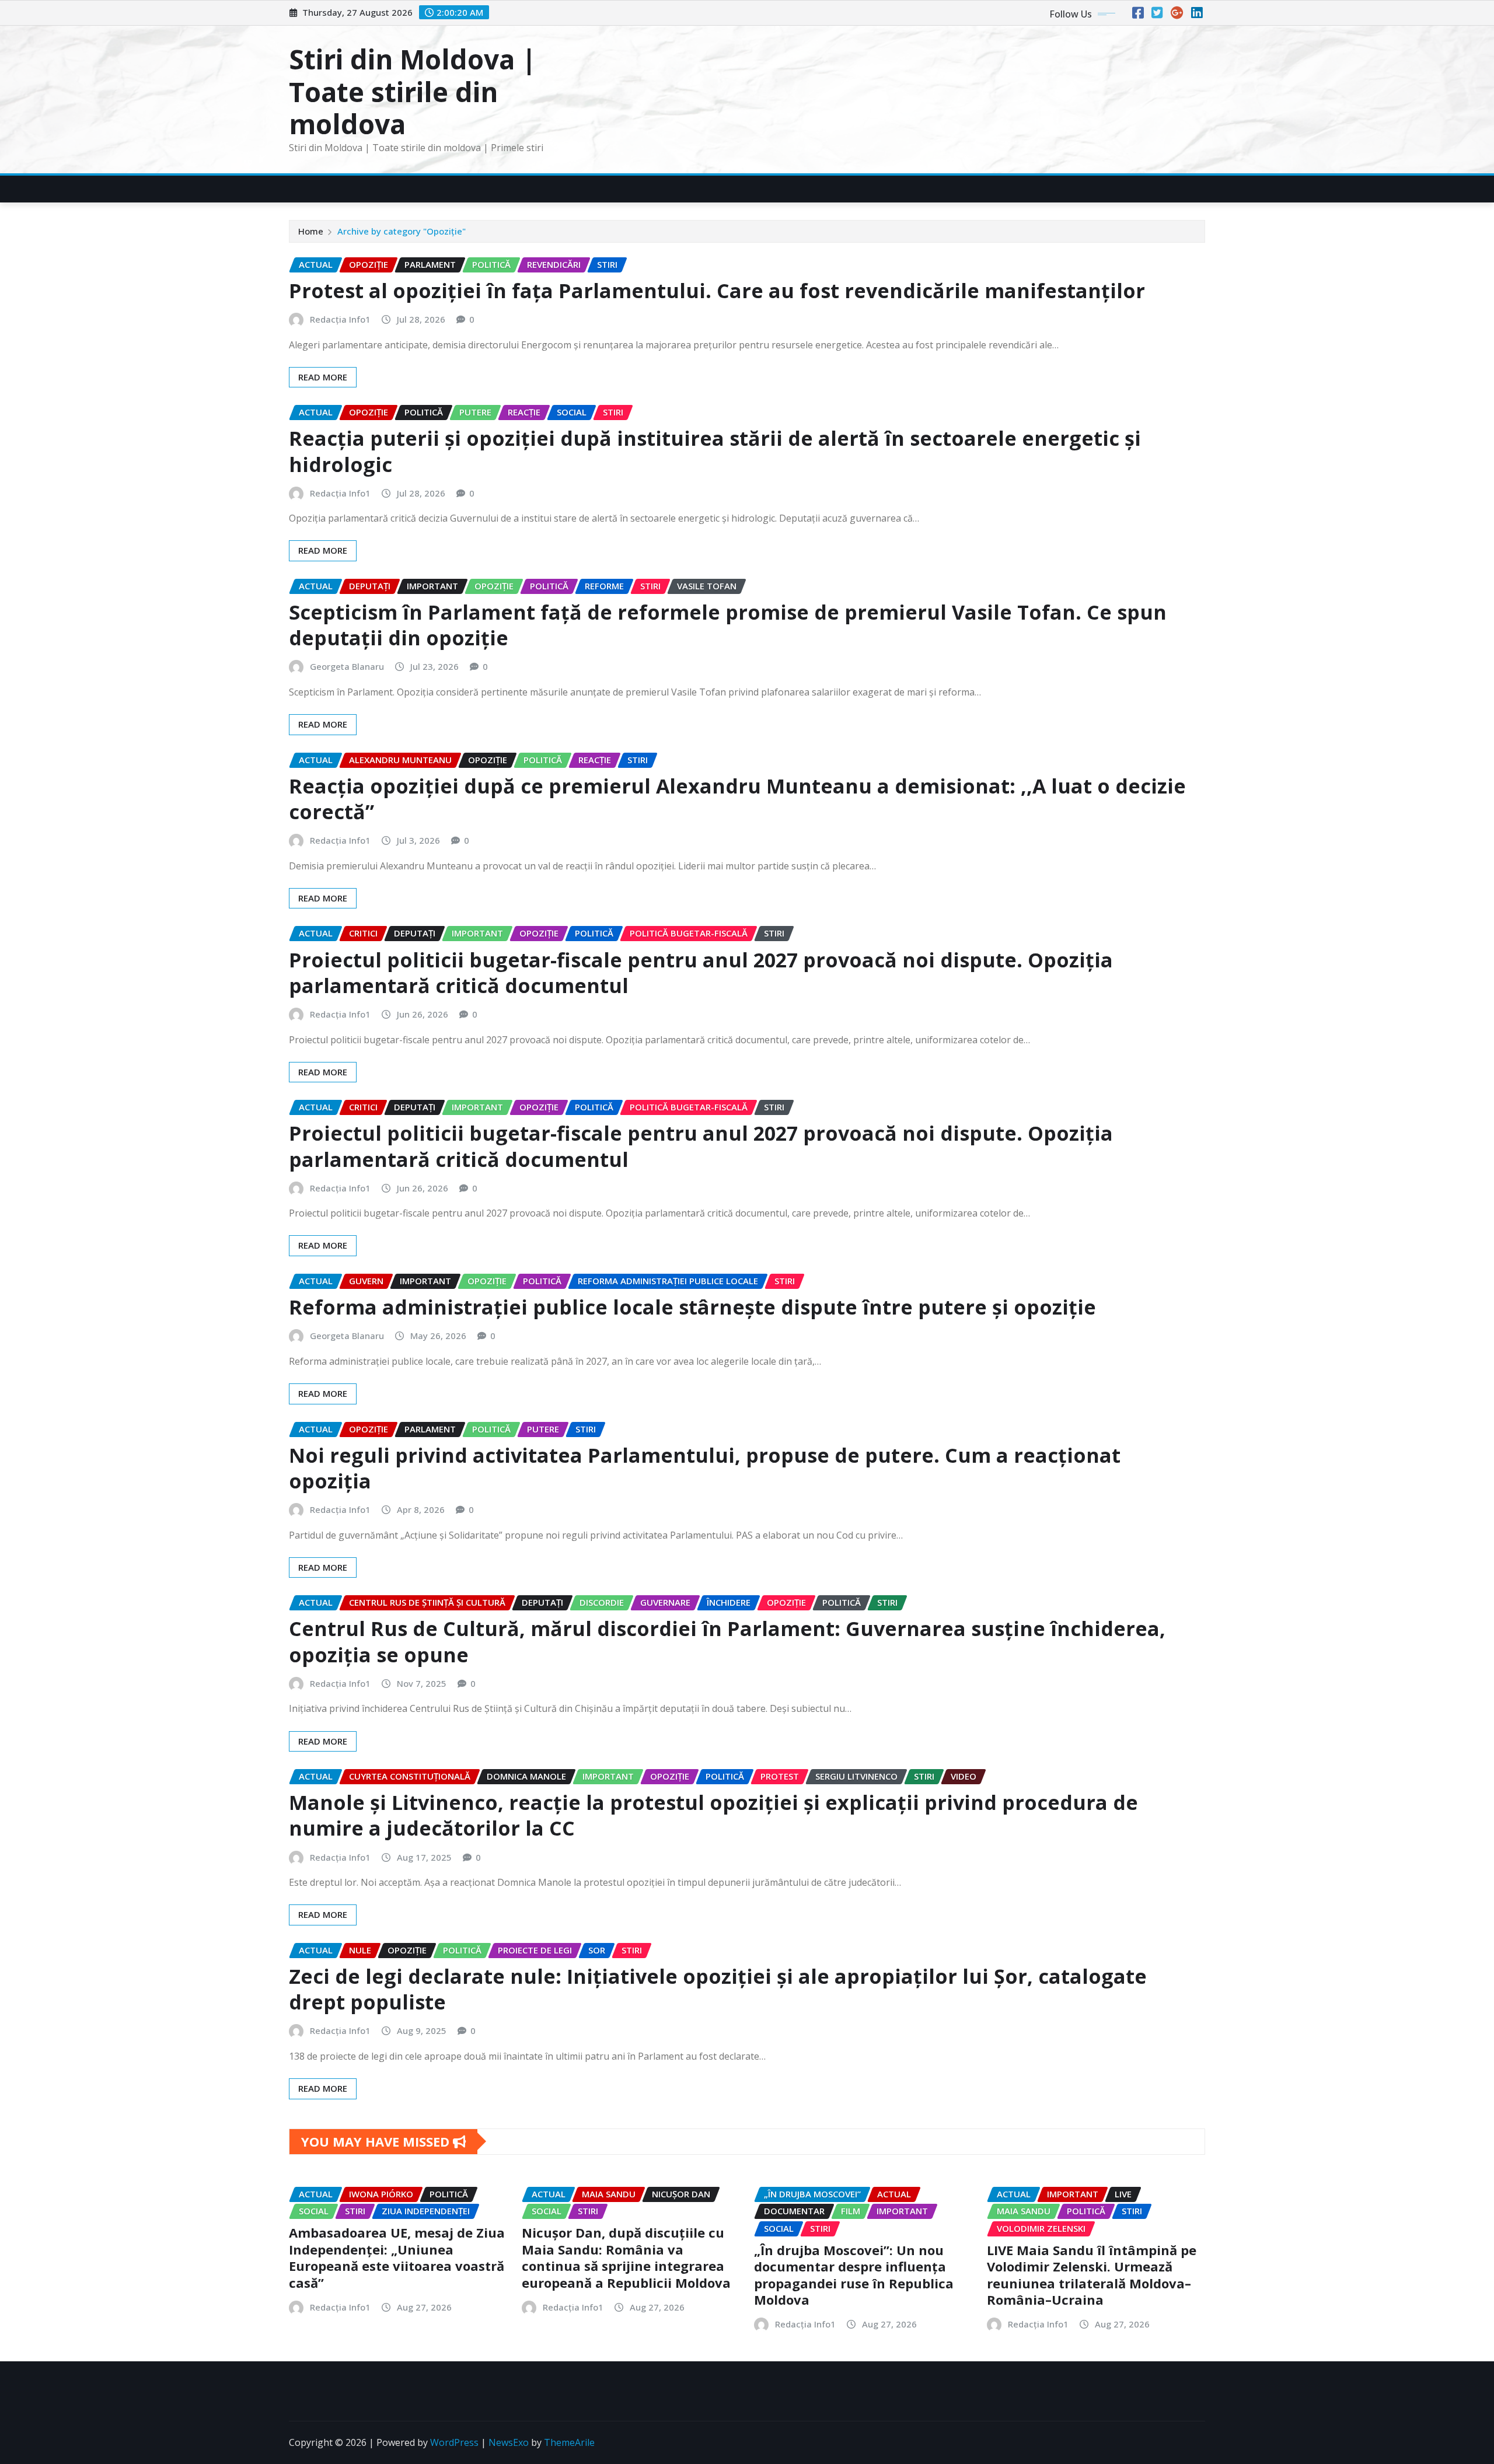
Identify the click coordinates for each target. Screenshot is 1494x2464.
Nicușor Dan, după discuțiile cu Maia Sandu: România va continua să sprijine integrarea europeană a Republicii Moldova (626, 2257)
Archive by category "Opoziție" (402, 231)
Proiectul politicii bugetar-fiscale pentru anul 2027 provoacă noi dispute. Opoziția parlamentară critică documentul (701, 973)
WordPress (454, 2442)
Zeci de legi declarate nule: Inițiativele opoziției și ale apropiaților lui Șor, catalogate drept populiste (718, 1989)
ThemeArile (569, 2442)
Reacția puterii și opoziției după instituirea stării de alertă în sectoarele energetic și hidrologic (715, 451)
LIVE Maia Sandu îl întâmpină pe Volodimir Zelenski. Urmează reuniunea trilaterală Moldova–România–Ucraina (1092, 2275)
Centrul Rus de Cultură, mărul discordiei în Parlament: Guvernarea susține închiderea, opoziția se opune (727, 1641)
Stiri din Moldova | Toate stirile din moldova (413, 91)
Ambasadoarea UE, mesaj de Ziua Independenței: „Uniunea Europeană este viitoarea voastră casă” (397, 2257)
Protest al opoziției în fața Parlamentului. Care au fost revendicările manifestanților (717, 291)
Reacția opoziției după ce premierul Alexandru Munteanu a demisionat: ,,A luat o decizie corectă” (737, 799)
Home (311, 231)
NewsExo (509, 2442)
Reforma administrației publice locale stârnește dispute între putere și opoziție (692, 1307)
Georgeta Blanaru (347, 666)
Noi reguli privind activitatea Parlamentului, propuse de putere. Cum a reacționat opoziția (705, 1468)
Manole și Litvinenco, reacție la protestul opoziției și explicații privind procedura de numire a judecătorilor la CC (713, 1815)
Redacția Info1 (340, 319)
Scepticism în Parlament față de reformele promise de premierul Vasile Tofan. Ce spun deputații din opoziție (728, 625)
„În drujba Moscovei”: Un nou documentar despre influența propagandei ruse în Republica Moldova (854, 2275)
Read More (323, 377)
